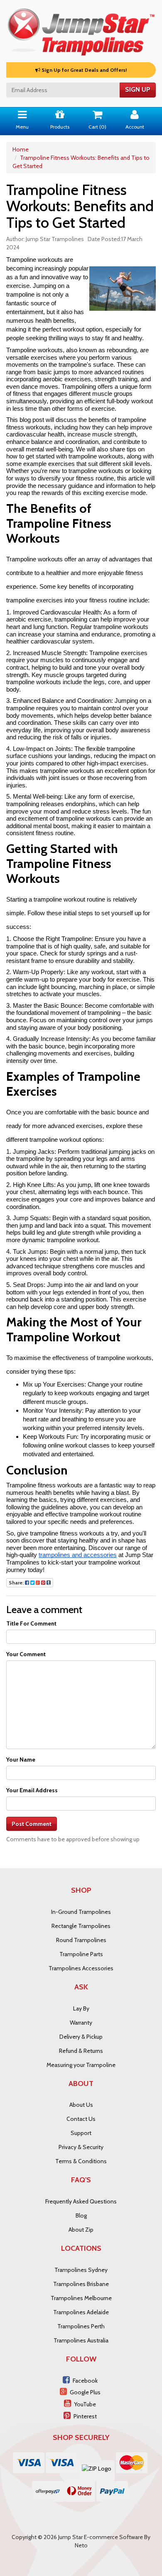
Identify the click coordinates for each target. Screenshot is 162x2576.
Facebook (85, 2381)
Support (81, 2133)
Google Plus (85, 2392)
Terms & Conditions (81, 2161)
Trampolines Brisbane (81, 2284)
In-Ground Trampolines (81, 1912)
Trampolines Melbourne (81, 2298)
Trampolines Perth (81, 2326)
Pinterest (85, 2416)
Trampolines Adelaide (81, 2312)
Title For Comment (31, 1623)
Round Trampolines (81, 1940)
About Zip (81, 2230)
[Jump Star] (81, 30)
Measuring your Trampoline (81, 2065)
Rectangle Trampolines (81, 1926)
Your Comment (26, 1654)
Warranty (81, 2023)
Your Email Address (32, 1790)
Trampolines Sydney (81, 2270)
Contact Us (81, 2119)
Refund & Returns (81, 2051)
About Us (81, 2105)
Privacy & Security (81, 2147)
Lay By (81, 2008)
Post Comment (32, 1824)
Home (21, 149)
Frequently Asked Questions (81, 2201)
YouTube (85, 2404)
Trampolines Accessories (81, 1968)
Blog (81, 2215)
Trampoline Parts (81, 1954)
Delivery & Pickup (81, 2037)
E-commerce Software (113, 2537)
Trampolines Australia (81, 2340)
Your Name (21, 1760)
